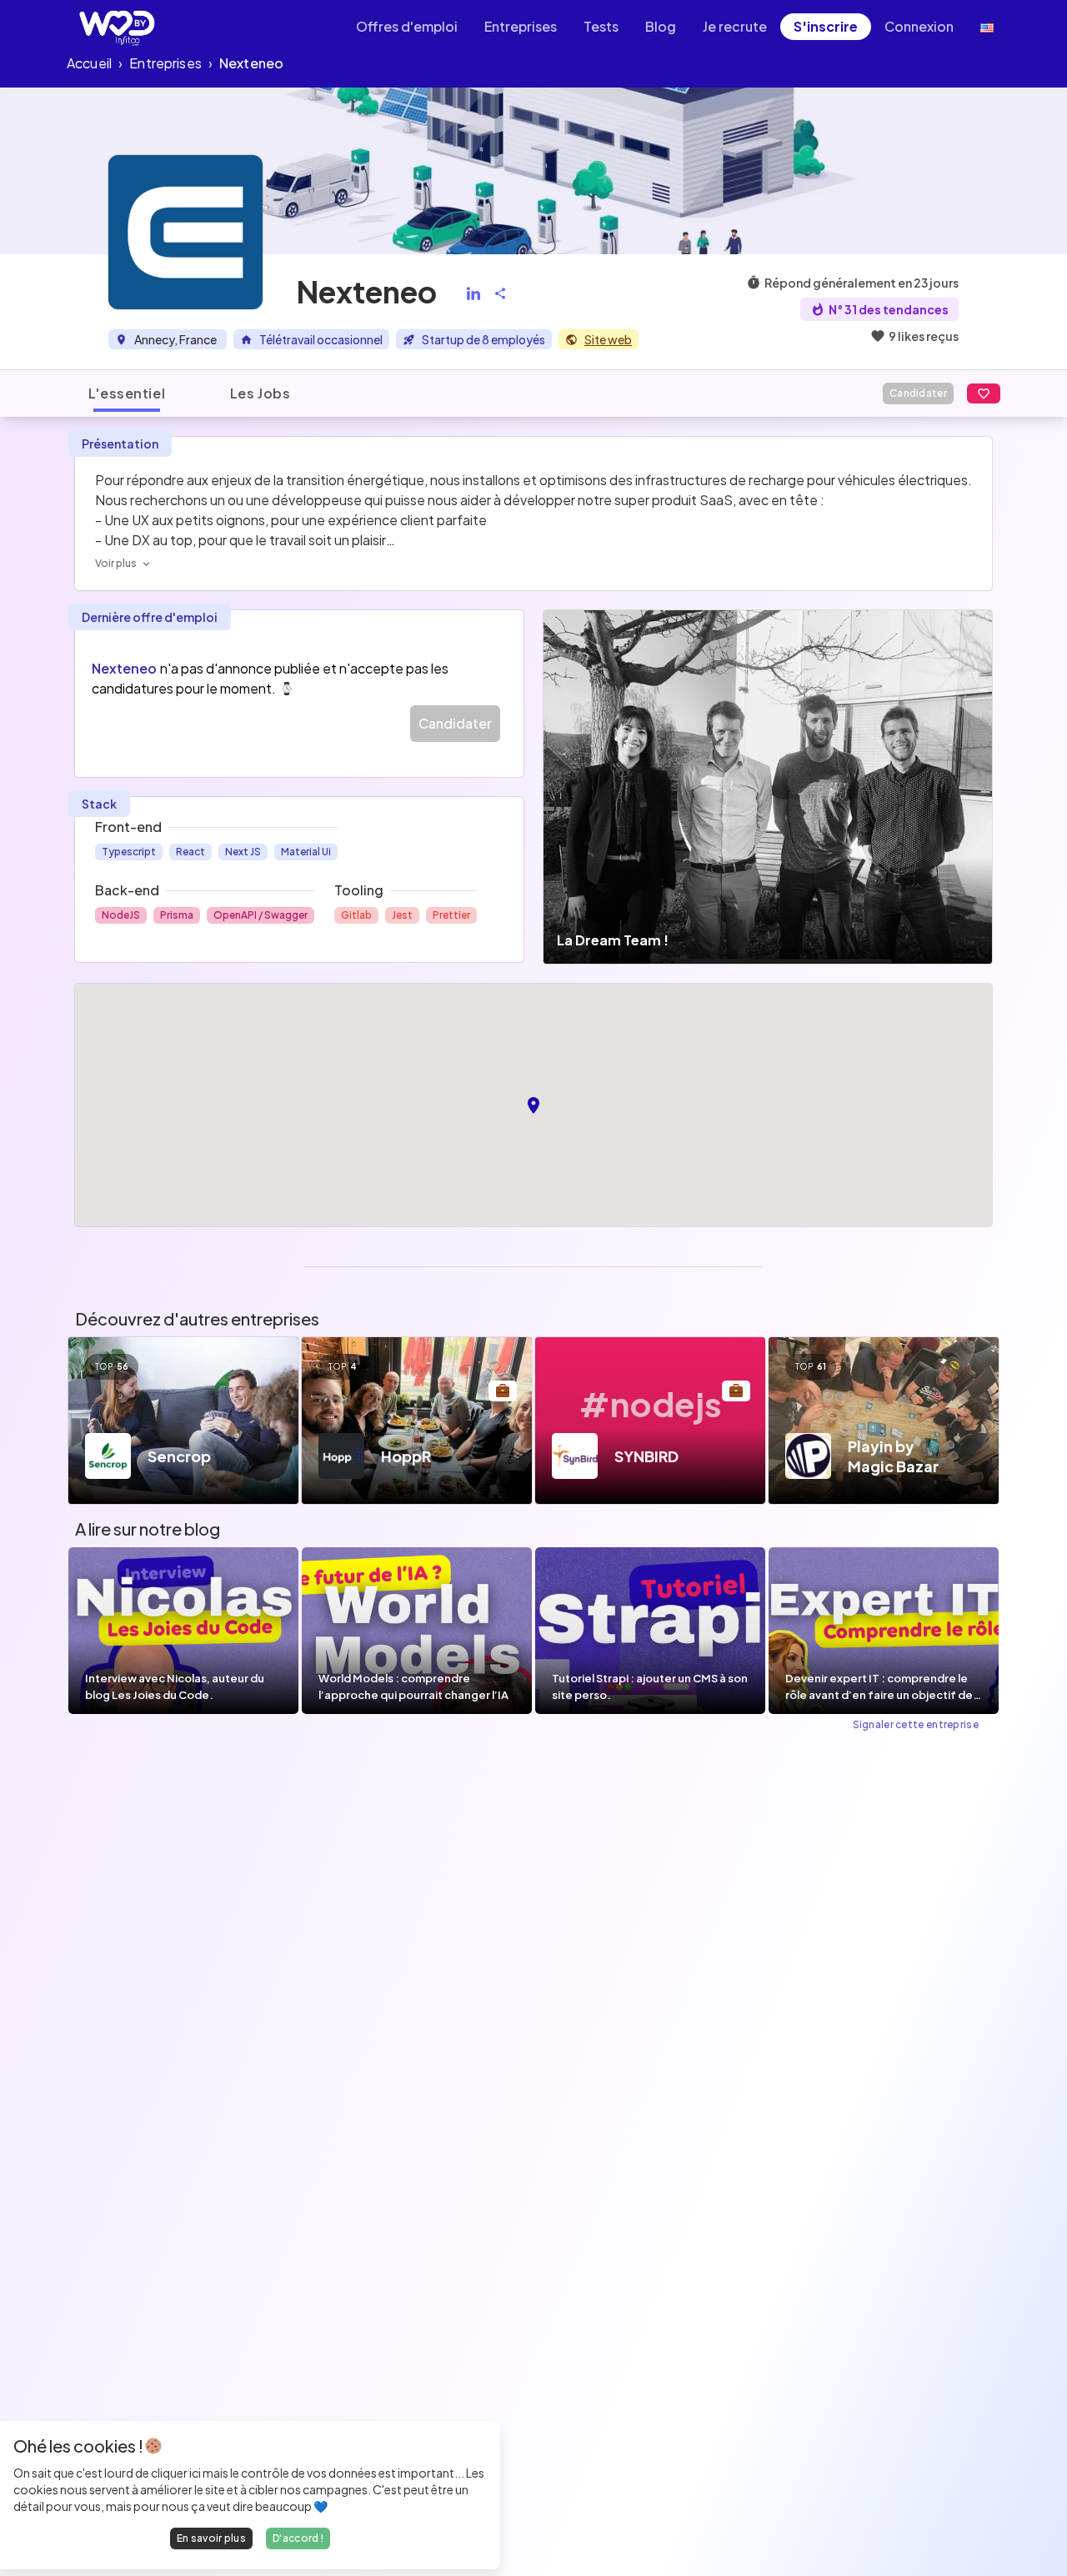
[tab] (127, 393)
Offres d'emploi (407, 26)
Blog (661, 26)
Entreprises (521, 26)
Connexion (919, 26)
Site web (608, 339)
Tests (601, 26)
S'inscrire (826, 26)
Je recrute (735, 26)
